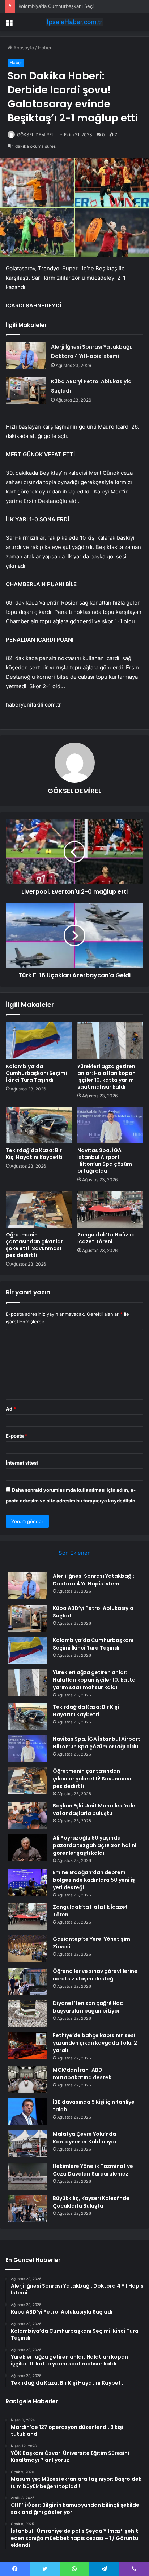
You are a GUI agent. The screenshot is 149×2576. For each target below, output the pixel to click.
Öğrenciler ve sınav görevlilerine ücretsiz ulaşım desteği (95, 1975)
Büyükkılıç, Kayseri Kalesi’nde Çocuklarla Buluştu (91, 2202)
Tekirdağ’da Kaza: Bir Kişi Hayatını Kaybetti (34, 1154)
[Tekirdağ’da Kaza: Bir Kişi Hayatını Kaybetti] (39, 1125)
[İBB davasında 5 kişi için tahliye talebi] (27, 2112)
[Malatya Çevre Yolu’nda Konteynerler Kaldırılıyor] (27, 2144)
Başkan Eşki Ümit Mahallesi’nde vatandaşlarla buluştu (94, 1809)
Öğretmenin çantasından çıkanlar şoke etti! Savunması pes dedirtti (34, 1245)
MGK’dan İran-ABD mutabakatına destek (82, 2074)
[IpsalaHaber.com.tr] (74, 22)
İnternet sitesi (22, 1463)
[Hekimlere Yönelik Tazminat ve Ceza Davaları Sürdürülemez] (27, 2176)
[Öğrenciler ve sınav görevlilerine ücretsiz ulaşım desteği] (27, 1981)
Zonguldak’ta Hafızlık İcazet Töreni (106, 1238)
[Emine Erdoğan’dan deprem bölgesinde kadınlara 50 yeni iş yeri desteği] (27, 1882)
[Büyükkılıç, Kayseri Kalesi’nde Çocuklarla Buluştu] (27, 2208)
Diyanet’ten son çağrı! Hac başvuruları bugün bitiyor (88, 2007)
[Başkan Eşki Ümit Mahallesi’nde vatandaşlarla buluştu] (27, 1816)
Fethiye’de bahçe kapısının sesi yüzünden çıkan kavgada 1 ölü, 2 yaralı (95, 2043)
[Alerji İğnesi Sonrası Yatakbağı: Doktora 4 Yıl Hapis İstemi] (26, 356)
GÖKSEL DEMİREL (36, 135)
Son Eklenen (75, 1553)
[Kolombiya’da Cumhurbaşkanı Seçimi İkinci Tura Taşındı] (39, 1041)
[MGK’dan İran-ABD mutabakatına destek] (27, 2080)
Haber (45, 48)
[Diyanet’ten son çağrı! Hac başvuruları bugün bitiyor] (27, 2013)
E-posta (17, 1436)
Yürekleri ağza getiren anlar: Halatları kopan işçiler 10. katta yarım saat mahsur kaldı (107, 1077)
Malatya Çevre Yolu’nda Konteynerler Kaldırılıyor (85, 2138)
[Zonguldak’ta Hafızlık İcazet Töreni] (110, 1209)
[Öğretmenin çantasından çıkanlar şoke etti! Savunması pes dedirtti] (39, 1209)
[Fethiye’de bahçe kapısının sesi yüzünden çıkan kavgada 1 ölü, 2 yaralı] (27, 2045)
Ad (11, 1409)
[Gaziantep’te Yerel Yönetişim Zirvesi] (27, 1949)
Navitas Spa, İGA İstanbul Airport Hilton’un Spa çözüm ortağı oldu (105, 1161)
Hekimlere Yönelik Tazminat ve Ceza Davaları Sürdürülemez (93, 2170)
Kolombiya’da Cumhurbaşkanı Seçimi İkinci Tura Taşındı (79, 6)
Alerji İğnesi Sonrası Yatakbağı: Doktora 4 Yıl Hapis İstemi (93, 1580)
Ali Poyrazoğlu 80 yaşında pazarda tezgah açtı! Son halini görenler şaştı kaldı (95, 1845)
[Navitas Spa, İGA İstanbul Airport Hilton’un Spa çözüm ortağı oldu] (110, 1125)
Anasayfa (23, 48)
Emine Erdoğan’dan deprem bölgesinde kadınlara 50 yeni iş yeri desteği (94, 1880)
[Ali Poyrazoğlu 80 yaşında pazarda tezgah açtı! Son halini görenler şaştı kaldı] (27, 1848)
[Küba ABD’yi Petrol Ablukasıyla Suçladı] (26, 390)
